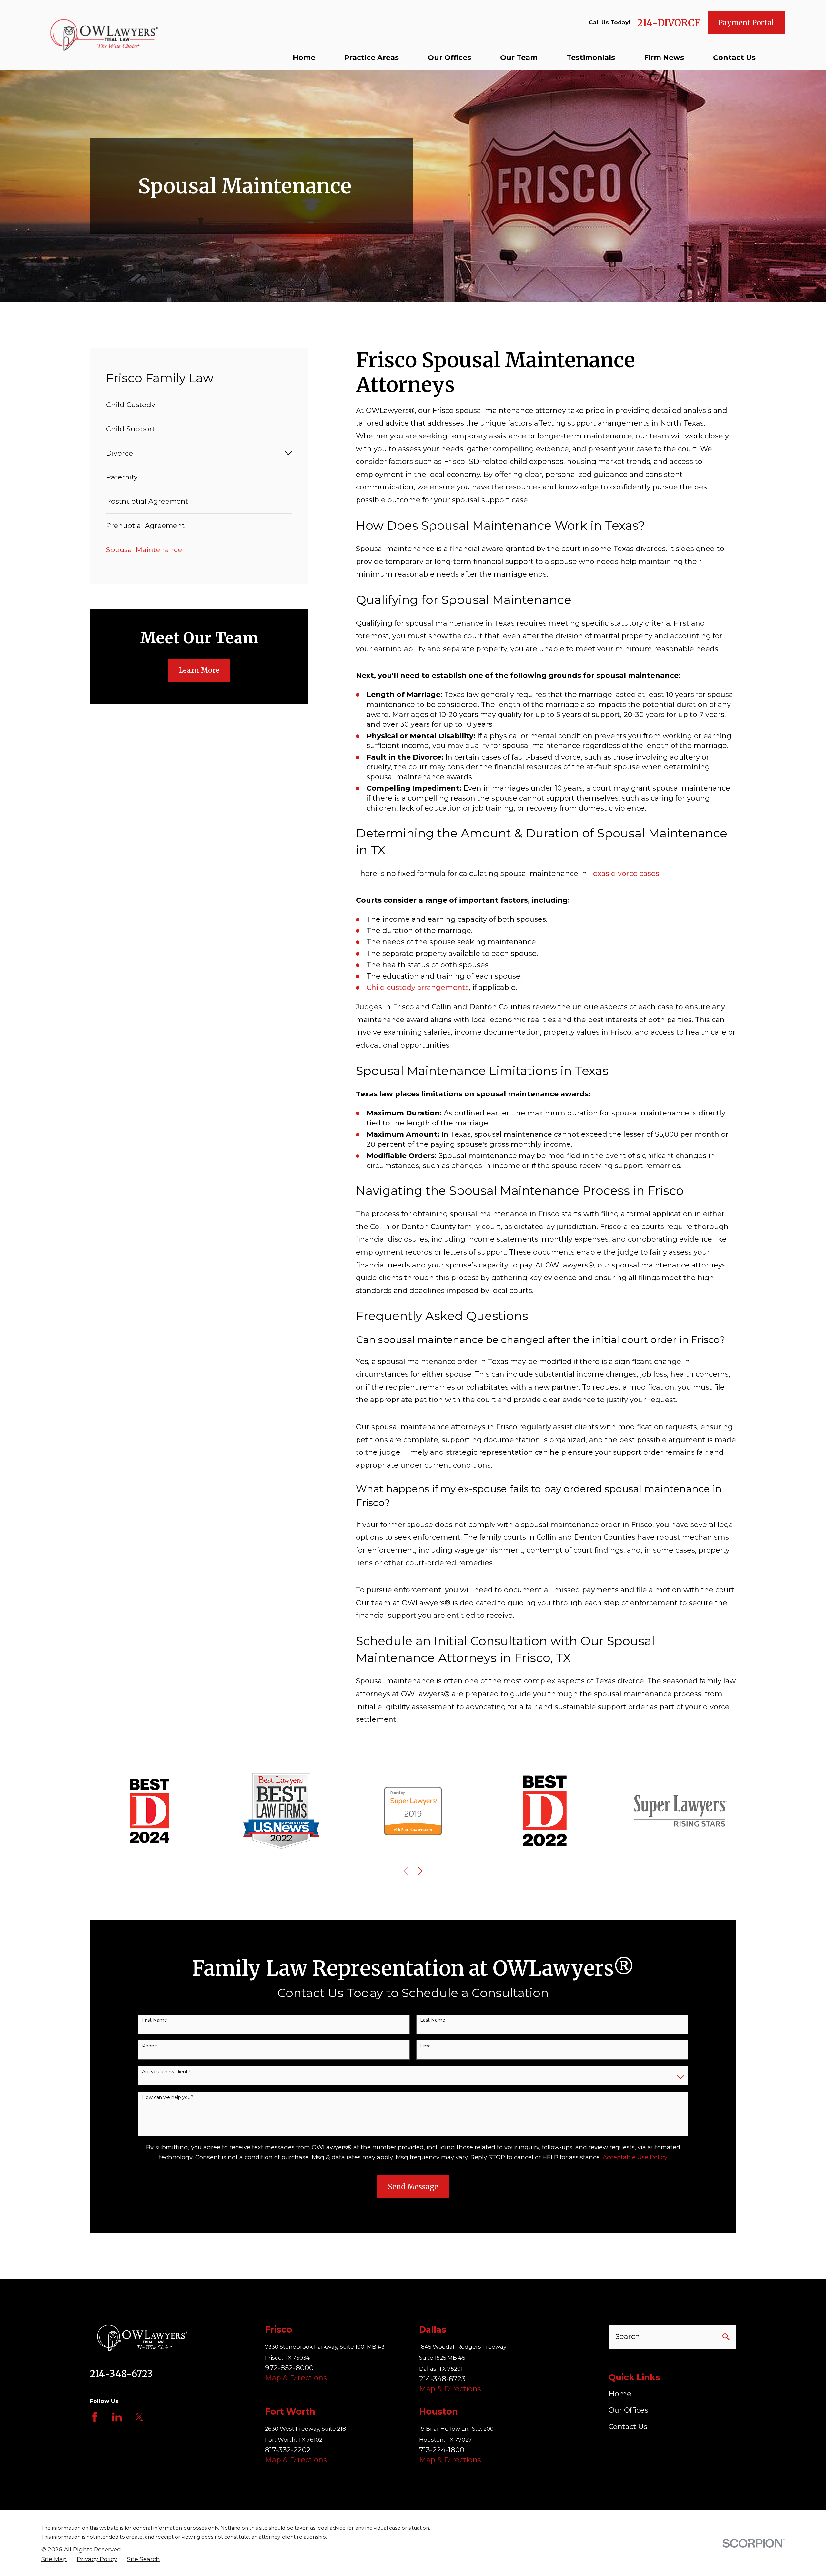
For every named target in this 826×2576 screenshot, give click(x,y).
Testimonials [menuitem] (591, 58)
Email (426, 2046)
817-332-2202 (288, 2450)
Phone (150, 2046)
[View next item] (420, 1871)
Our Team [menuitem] (519, 58)
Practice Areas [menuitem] (372, 58)
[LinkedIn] (117, 2417)
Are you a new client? (166, 2072)
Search (628, 2337)
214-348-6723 (121, 2374)
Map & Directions (296, 2378)
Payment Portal (746, 23)
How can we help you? (168, 2097)
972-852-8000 (289, 2368)
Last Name (433, 2020)
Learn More (199, 670)
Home (620, 2394)
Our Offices (628, 2410)
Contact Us (628, 2427)
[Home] (106, 35)
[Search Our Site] (726, 2337)
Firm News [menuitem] (664, 58)
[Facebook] (95, 2417)
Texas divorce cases (624, 873)
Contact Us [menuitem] (734, 58)
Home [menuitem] (304, 58)
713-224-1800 (442, 2450)
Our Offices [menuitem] (449, 58)
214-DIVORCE (669, 23)
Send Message (413, 2187)
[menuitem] (199, 405)
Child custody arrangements (418, 987)
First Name (155, 2020)
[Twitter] (139, 2417)
